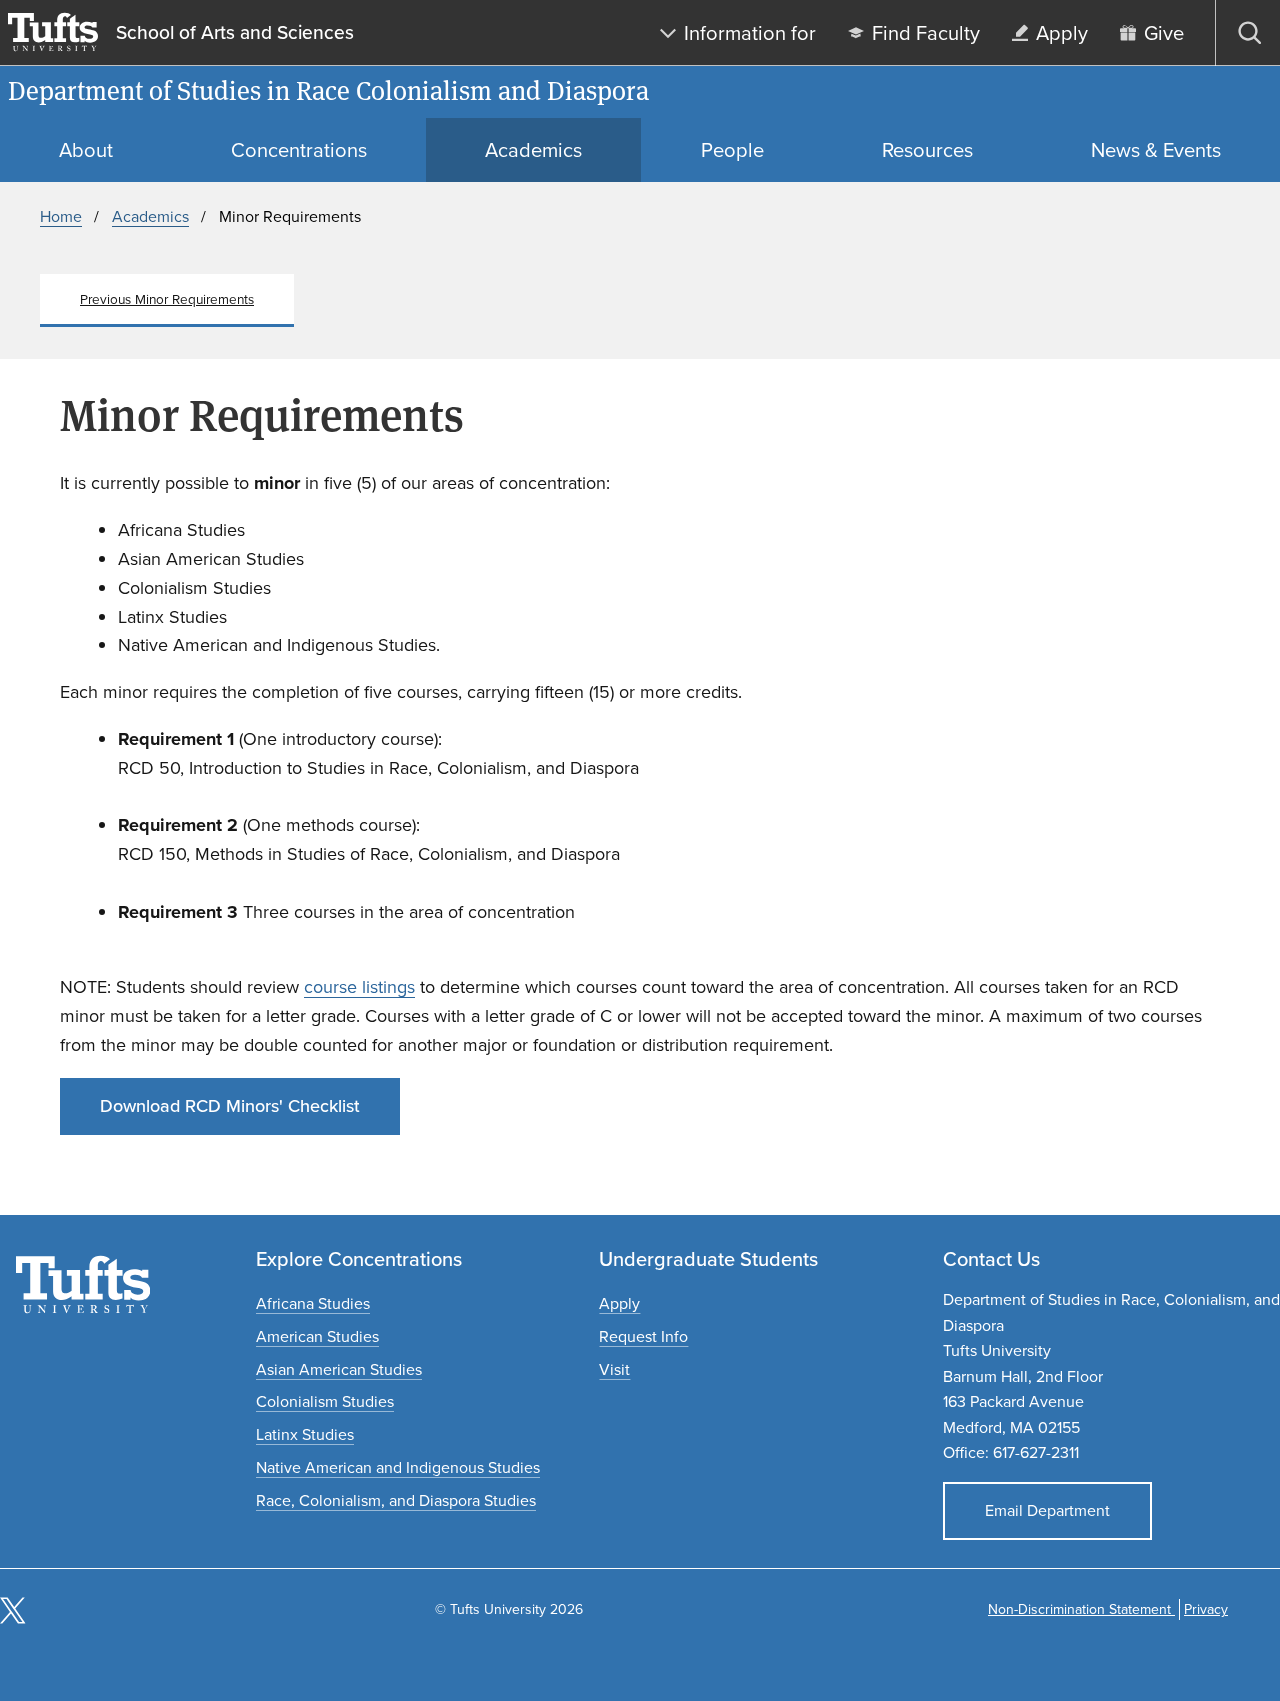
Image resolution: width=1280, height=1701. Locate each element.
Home (61, 216)
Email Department (1047, 1510)
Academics (150, 216)
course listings (359, 987)
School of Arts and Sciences (235, 33)
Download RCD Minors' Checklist (230, 1106)
